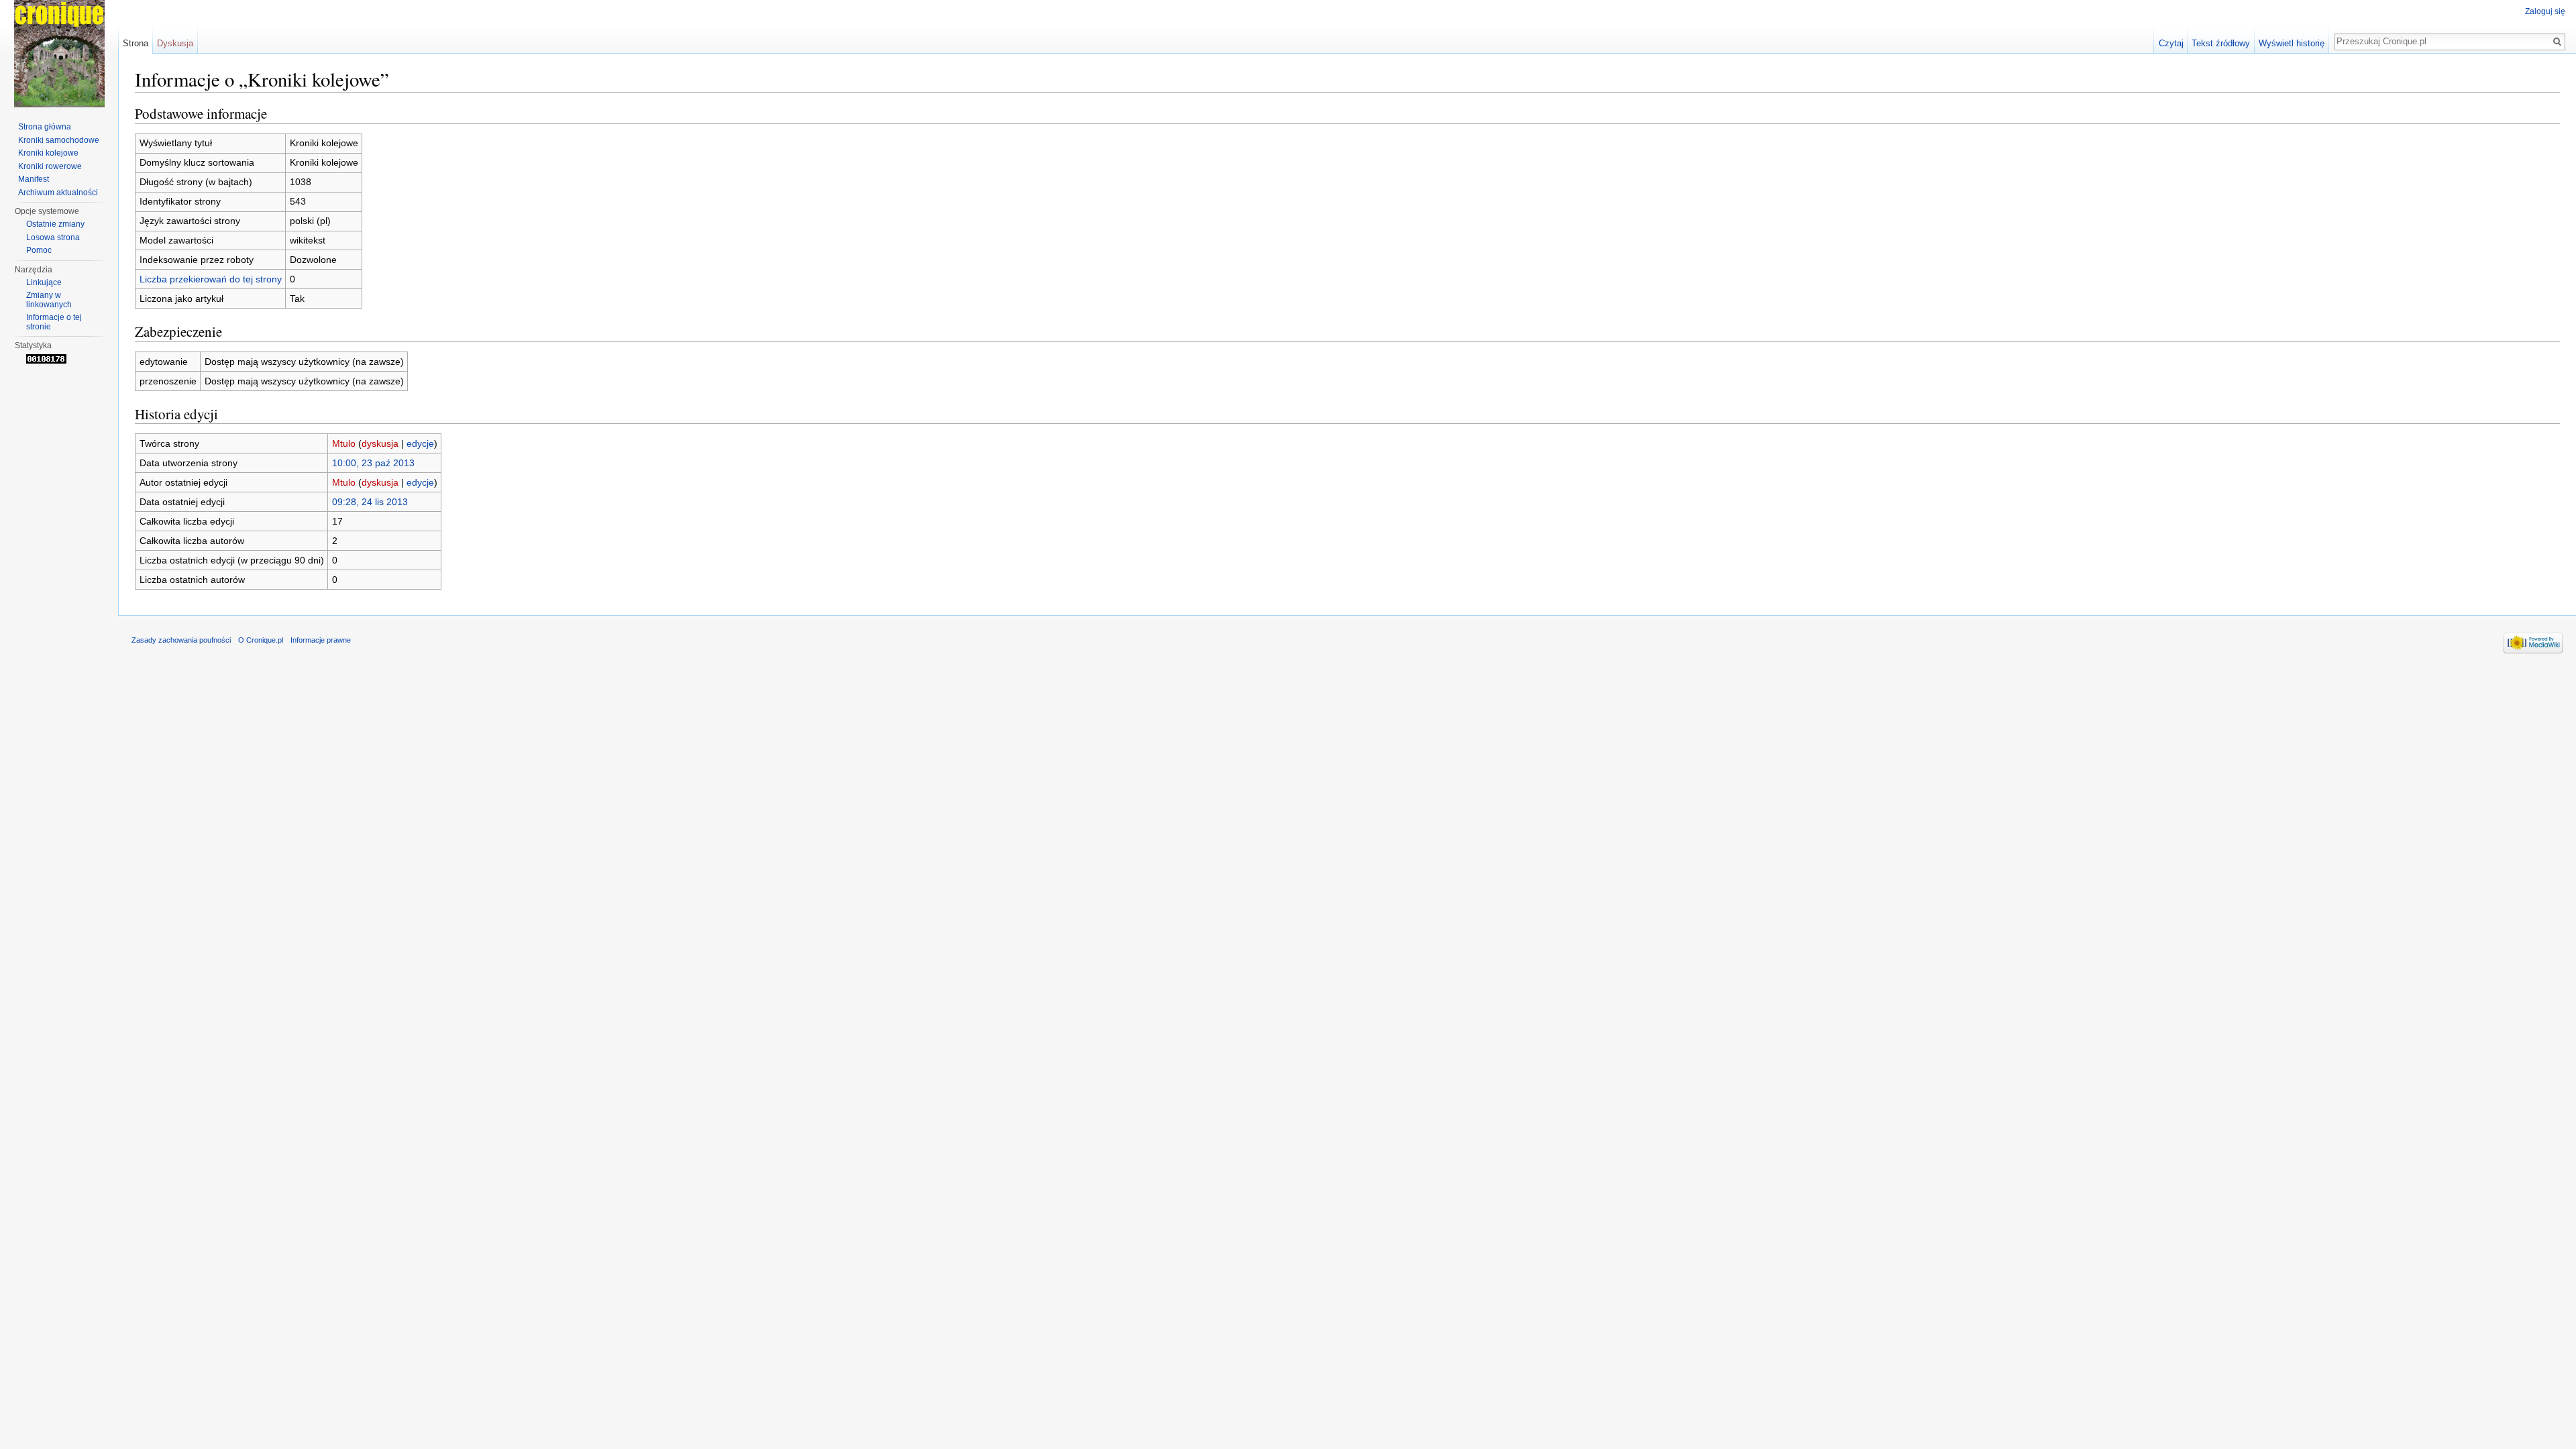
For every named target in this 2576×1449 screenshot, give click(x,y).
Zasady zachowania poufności (181, 640)
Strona (136, 43)
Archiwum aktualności (58, 193)
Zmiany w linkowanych (49, 300)
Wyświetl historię (2292, 43)
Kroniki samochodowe (59, 140)
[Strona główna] (59, 54)
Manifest (34, 179)
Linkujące (44, 282)
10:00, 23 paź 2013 (373, 463)
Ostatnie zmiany (55, 224)
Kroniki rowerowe (50, 166)
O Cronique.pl (261, 640)
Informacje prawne (321, 640)
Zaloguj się (2545, 11)
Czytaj (2171, 43)
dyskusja (380, 443)
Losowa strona (53, 237)
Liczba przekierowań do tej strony (211, 279)
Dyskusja (175, 43)
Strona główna (45, 127)
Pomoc (39, 250)
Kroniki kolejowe (48, 153)
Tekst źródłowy (2221, 43)
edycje (420, 443)
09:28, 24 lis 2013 (370, 502)
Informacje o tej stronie (54, 322)
